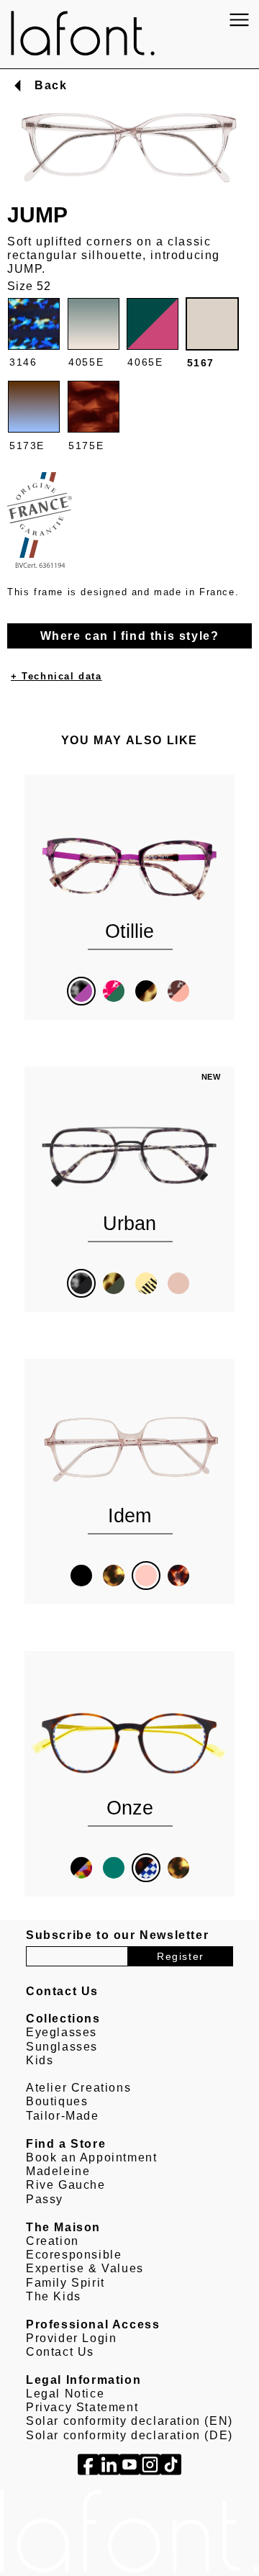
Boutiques (57, 2101)
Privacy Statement (82, 2407)
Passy (45, 2199)
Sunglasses (62, 2047)
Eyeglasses (62, 2032)
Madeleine (58, 2171)
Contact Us (60, 2352)
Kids (40, 2060)
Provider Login (71, 2338)
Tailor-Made (63, 2116)
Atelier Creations (78, 2088)
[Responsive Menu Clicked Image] (239, 20)
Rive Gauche (66, 2185)
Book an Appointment (91, 2157)
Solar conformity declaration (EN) (129, 2421)
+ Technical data (56, 676)
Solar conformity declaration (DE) (129, 2435)
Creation (53, 2241)
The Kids (54, 2296)
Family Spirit (65, 2283)
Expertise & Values (85, 2268)
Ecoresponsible (74, 2255)
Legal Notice (65, 2394)
